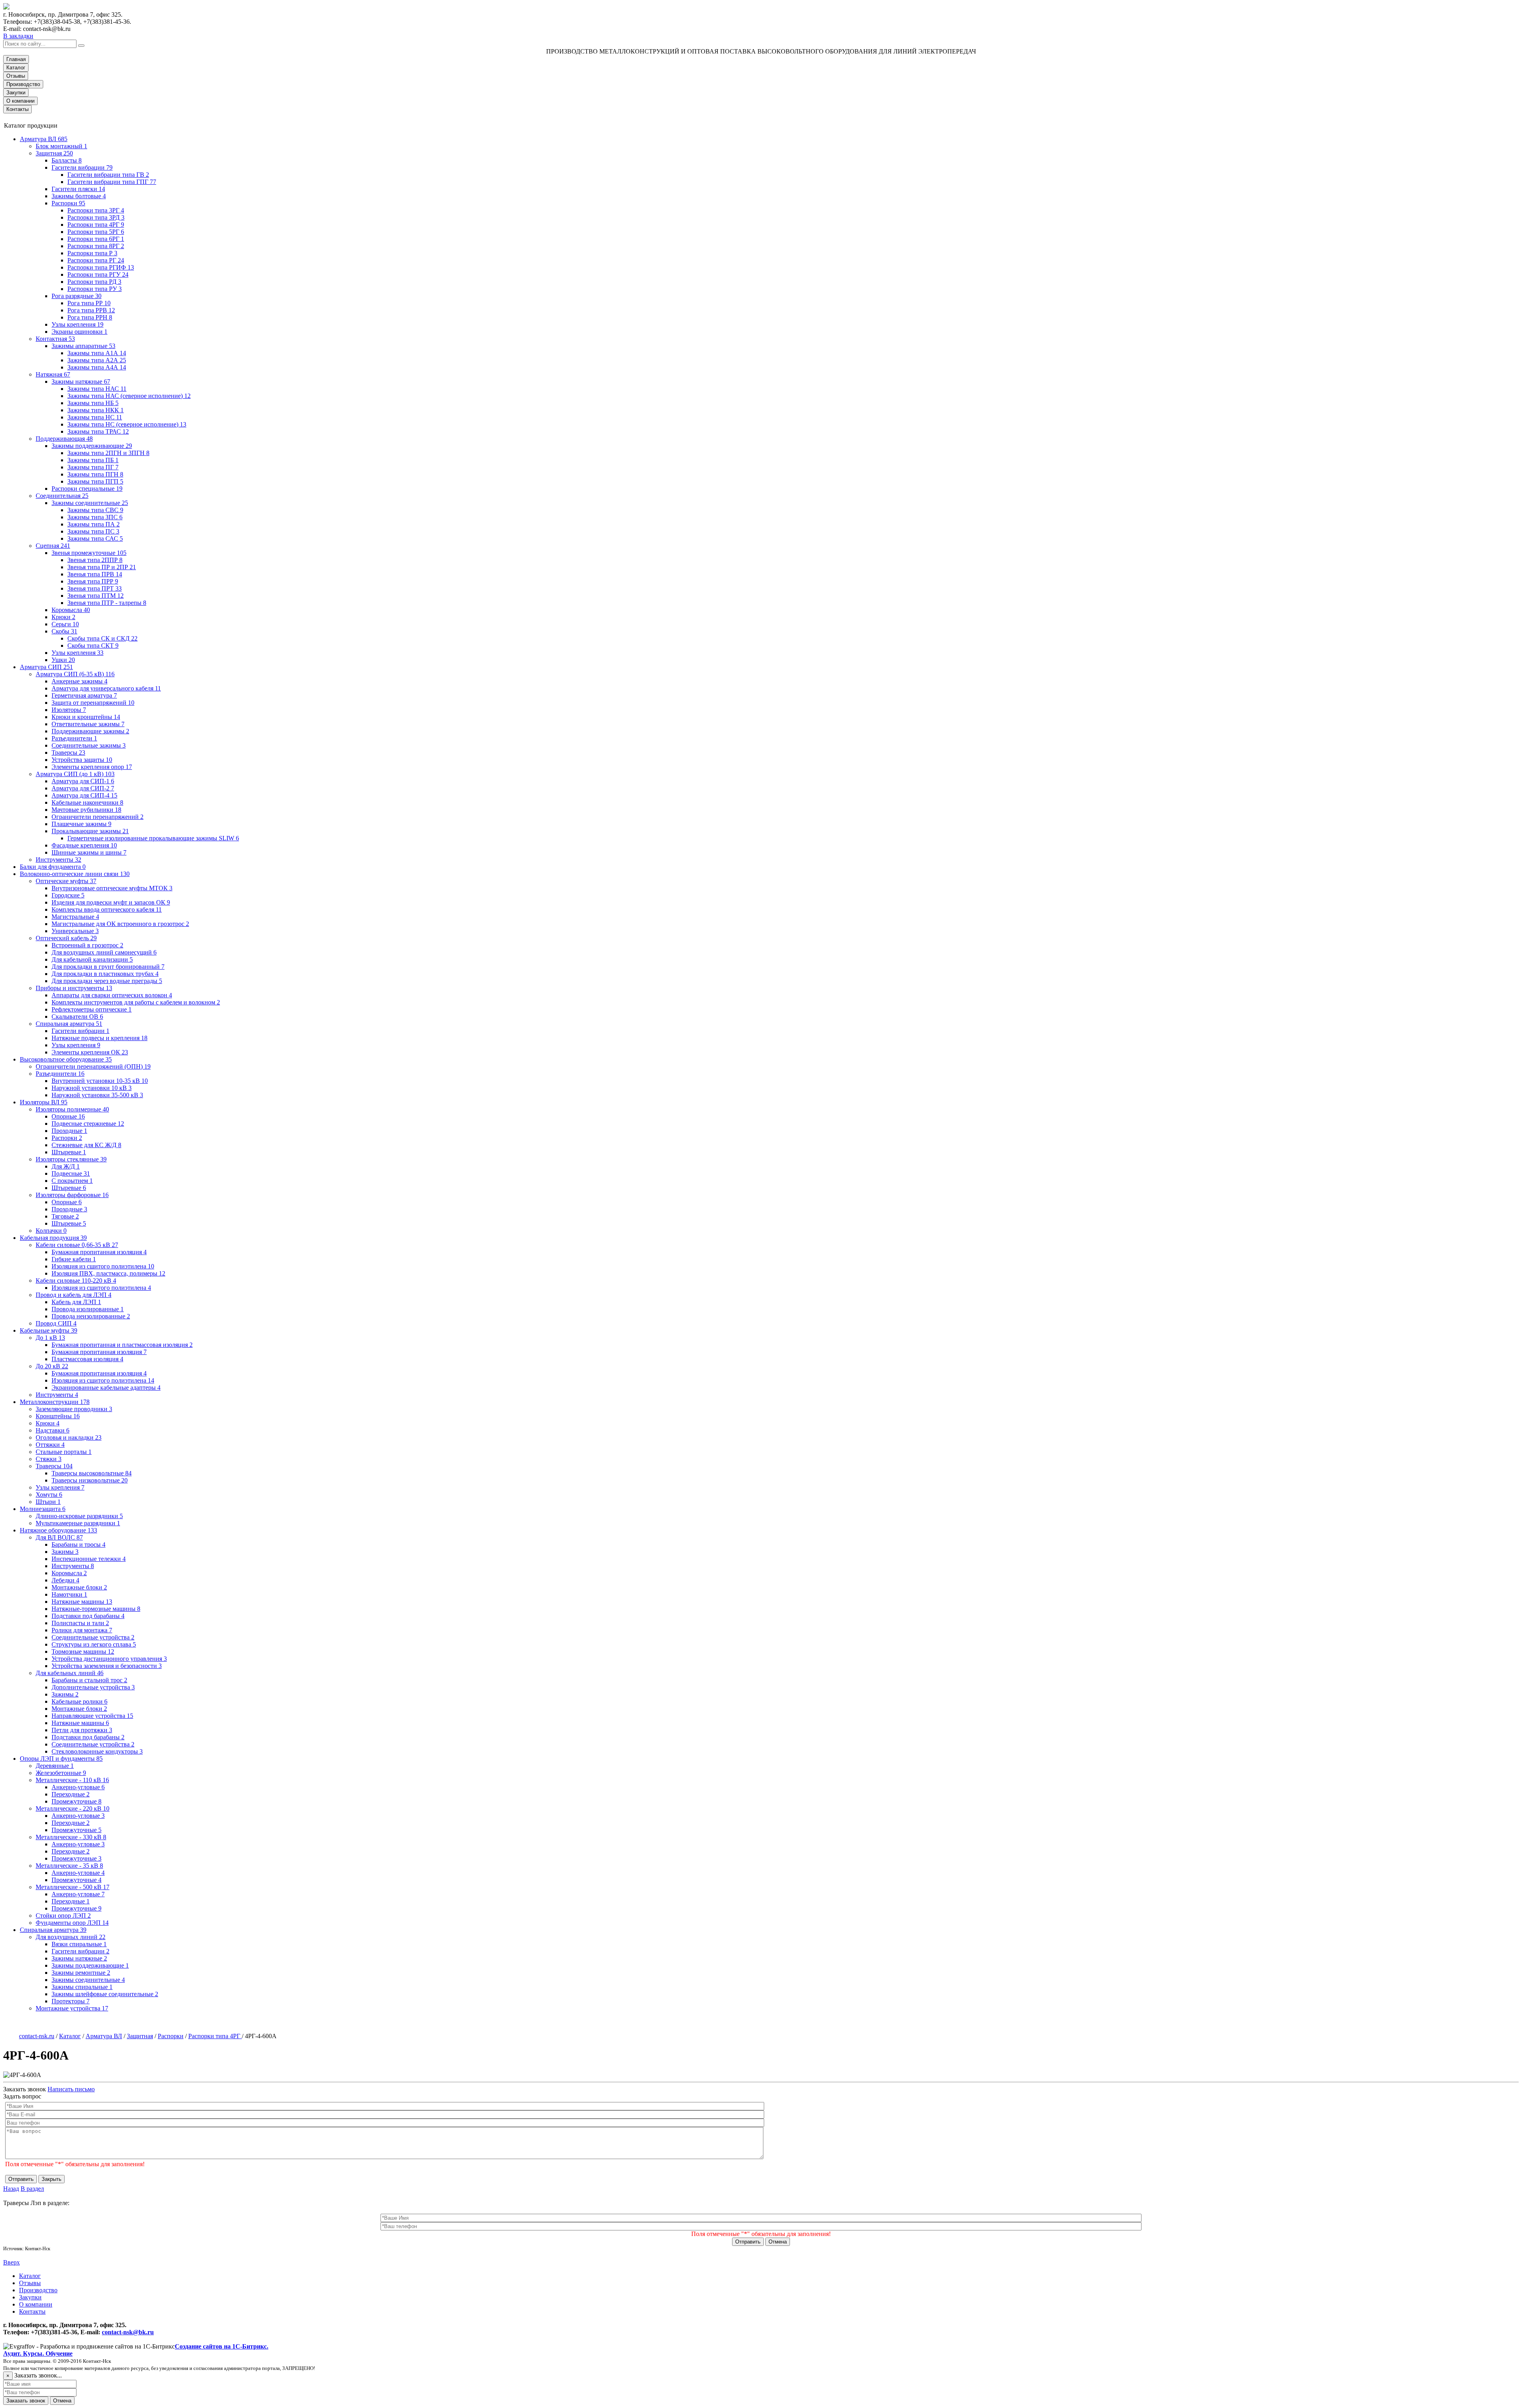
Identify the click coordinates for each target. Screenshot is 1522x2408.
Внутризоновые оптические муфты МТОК (112, 888)
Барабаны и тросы (78, 1544)
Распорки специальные (87, 489)
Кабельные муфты (49, 1330)
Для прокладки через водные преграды (107, 981)
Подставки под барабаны (88, 1616)
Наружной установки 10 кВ (92, 1088)
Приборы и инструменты (74, 988)
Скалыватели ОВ (77, 1017)
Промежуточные (76, 1801)
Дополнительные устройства (93, 1687)
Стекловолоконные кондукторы (97, 1751)
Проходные (69, 1131)
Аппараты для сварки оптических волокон (112, 995)
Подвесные (71, 1173)
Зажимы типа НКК (96, 410)
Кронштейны (58, 1416)
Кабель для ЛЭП (76, 1302)
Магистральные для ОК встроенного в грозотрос (120, 924)
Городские (68, 895)
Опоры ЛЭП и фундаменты (61, 1759)
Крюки (63, 617)
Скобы (64, 631)
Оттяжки (50, 1445)
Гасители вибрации (82, 167)
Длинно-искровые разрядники (79, 1516)
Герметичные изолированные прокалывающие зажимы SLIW (153, 838)
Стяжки (49, 1459)
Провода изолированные (88, 1309)
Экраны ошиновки (79, 332)
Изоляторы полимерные (72, 1109)
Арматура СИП (46, 667)
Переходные (71, 1794)
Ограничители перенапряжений (98, 817)
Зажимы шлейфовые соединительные (105, 1994)
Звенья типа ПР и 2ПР (102, 567)
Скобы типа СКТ (93, 646)
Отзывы (16, 76)
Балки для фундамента (53, 867)
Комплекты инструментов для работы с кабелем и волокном (136, 1002)
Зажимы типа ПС (93, 531)
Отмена (778, 2242)
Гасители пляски (78, 189)
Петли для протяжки (82, 1730)
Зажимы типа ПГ (93, 467)
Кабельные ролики (79, 1701)
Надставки (53, 1430)
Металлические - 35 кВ (69, 1866)
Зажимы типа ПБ (93, 460)
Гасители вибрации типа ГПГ (112, 182)
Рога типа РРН (90, 317)
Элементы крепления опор (92, 767)
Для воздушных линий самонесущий (104, 952)
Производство (23, 84)
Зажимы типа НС (95, 417)
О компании (20, 101)
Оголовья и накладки (69, 1437)
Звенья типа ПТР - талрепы (107, 603)
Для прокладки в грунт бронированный (108, 967)
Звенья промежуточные (89, 553)
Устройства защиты (82, 760)
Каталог (16, 68)
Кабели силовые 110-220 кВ (76, 1281)
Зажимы (65, 1552)
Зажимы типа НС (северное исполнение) (127, 424)
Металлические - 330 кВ (71, 1837)
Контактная (55, 339)
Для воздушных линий (71, 1937)
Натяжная (53, 374)
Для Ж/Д (66, 1166)
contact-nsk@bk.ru (128, 2332)
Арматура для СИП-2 (83, 788)
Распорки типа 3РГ (96, 210)
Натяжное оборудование (58, 1530)
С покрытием (72, 1181)
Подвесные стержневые (88, 1124)
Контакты (17, 109)
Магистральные (75, 917)
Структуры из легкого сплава (94, 1644)
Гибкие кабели (74, 1259)
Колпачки (51, 1231)
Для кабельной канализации (92, 959)
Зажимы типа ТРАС (98, 431)
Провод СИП (56, 1323)
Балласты (67, 160)
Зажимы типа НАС (97, 389)
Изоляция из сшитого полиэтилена (103, 1266)
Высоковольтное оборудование (66, 1059)
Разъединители (74, 738)
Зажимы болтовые (79, 196)
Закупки (16, 93)
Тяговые (65, 1216)
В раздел (32, 2189)
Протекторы (71, 2001)
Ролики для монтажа (82, 1630)
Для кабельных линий (70, 1673)
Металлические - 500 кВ (73, 1887)
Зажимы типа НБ (93, 403)
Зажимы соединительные (90, 503)
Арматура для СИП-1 (83, 781)
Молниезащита (43, 1509)
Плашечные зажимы (81, 824)
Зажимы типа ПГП (95, 481)
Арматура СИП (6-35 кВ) (75, 674)
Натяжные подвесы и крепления (99, 1038)
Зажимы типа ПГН (95, 474)
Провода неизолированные (91, 1316)
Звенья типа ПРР (93, 581)
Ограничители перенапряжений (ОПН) (93, 1066)
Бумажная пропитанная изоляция (99, 1252)
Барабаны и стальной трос (89, 1680)
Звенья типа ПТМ (96, 596)
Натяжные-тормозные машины (96, 1609)
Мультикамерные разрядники (78, 1523)
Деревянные (55, 1766)
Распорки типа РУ (95, 289)
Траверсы (68, 753)
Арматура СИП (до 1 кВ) (75, 774)
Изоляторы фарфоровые (72, 1195)
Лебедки (65, 1580)
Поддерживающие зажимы (90, 731)
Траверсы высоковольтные (92, 1473)
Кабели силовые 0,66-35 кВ (77, 1245)
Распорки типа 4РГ (96, 225)
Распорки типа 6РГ (96, 239)
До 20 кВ (52, 1366)
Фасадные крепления (84, 845)
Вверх (11, 2262)
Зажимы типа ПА (94, 524)
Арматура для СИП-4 (84, 795)
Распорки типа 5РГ (96, 232)
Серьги (65, 624)
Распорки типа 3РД (96, 217)
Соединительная (62, 496)
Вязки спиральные (79, 1944)
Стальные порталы (64, 1452)
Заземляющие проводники (74, 1409)
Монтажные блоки (79, 1587)
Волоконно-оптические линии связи (75, 874)
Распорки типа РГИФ (101, 267)
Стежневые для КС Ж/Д (86, 1145)
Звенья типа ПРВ (95, 574)
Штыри (48, 1502)
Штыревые (69, 1152)
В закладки (18, 36)
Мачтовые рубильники (86, 810)
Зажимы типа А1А (97, 353)
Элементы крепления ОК (90, 1052)
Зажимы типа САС (95, 538)
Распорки (68, 203)
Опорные (68, 1116)
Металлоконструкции (55, 1402)
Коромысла (71, 610)
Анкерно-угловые (78, 1787)
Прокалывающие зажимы (90, 831)
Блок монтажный (61, 146)
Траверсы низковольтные (90, 1480)
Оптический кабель (66, 938)
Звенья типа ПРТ (95, 588)
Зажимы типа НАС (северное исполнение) (129, 396)
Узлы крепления (77, 324)
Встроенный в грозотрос (87, 945)
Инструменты (58, 860)
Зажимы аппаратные (83, 346)
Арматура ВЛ (44, 139)
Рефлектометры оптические (92, 1009)
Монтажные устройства (72, 2008)
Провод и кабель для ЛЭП (74, 1295)
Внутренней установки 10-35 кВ (100, 1081)
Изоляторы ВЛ (44, 1102)
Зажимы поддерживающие (92, 446)
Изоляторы (69, 710)
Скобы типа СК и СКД (102, 638)
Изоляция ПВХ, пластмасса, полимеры (108, 1273)
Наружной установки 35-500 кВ (97, 1095)
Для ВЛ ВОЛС (59, 1537)
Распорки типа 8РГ (96, 246)
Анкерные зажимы (79, 681)
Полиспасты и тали (80, 1623)
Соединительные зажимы (89, 745)
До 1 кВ (50, 1338)
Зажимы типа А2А (97, 360)
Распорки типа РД (94, 282)
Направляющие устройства (92, 1716)
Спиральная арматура (69, 1024)
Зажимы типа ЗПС (95, 517)
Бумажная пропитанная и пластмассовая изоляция (122, 1345)
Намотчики (69, 1594)
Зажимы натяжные (81, 382)
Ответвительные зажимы (88, 724)
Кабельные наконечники (87, 802)
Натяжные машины (82, 1602)
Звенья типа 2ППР (95, 560)
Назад (11, 2189)
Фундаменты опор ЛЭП (72, 1923)
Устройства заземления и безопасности (107, 1666)
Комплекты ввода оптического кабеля (107, 909)
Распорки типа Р (92, 253)
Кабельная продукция (53, 1238)
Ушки (63, 660)
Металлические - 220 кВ (73, 1808)
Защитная (54, 153)
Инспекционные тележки (89, 1559)
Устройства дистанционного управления (109, 1659)
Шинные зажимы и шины (89, 852)
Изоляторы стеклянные (71, 1159)
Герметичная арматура (84, 695)
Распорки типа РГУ (98, 274)
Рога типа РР (89, 303)
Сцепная (53, 546)
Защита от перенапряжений (93, 703)
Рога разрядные (76, 296)
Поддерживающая (64, 439)
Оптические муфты (66, 881)
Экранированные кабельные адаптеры (106, 1388)
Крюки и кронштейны (86, 717)
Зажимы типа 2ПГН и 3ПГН (108, 453)
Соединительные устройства (93, 1637)
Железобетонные (61, 1773)
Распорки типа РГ (96, 260)
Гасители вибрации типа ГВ (108, 175)
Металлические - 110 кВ (72, 1780)
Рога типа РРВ (91, 310)
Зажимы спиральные (82, 1987)
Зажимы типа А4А (97, 367)
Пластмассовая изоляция (87, 1359)
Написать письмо (71, 2089)
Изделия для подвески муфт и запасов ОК (111, 902)
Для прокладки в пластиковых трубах (105, 974)
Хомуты (49, 1495)
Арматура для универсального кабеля (106, 688)
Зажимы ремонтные (81, 1973)
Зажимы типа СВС (95, 510)
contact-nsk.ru (37, 2036)
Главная (16, 59)
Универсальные (75, 931)
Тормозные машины (83, 1652)
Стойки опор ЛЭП (63, 1915)
